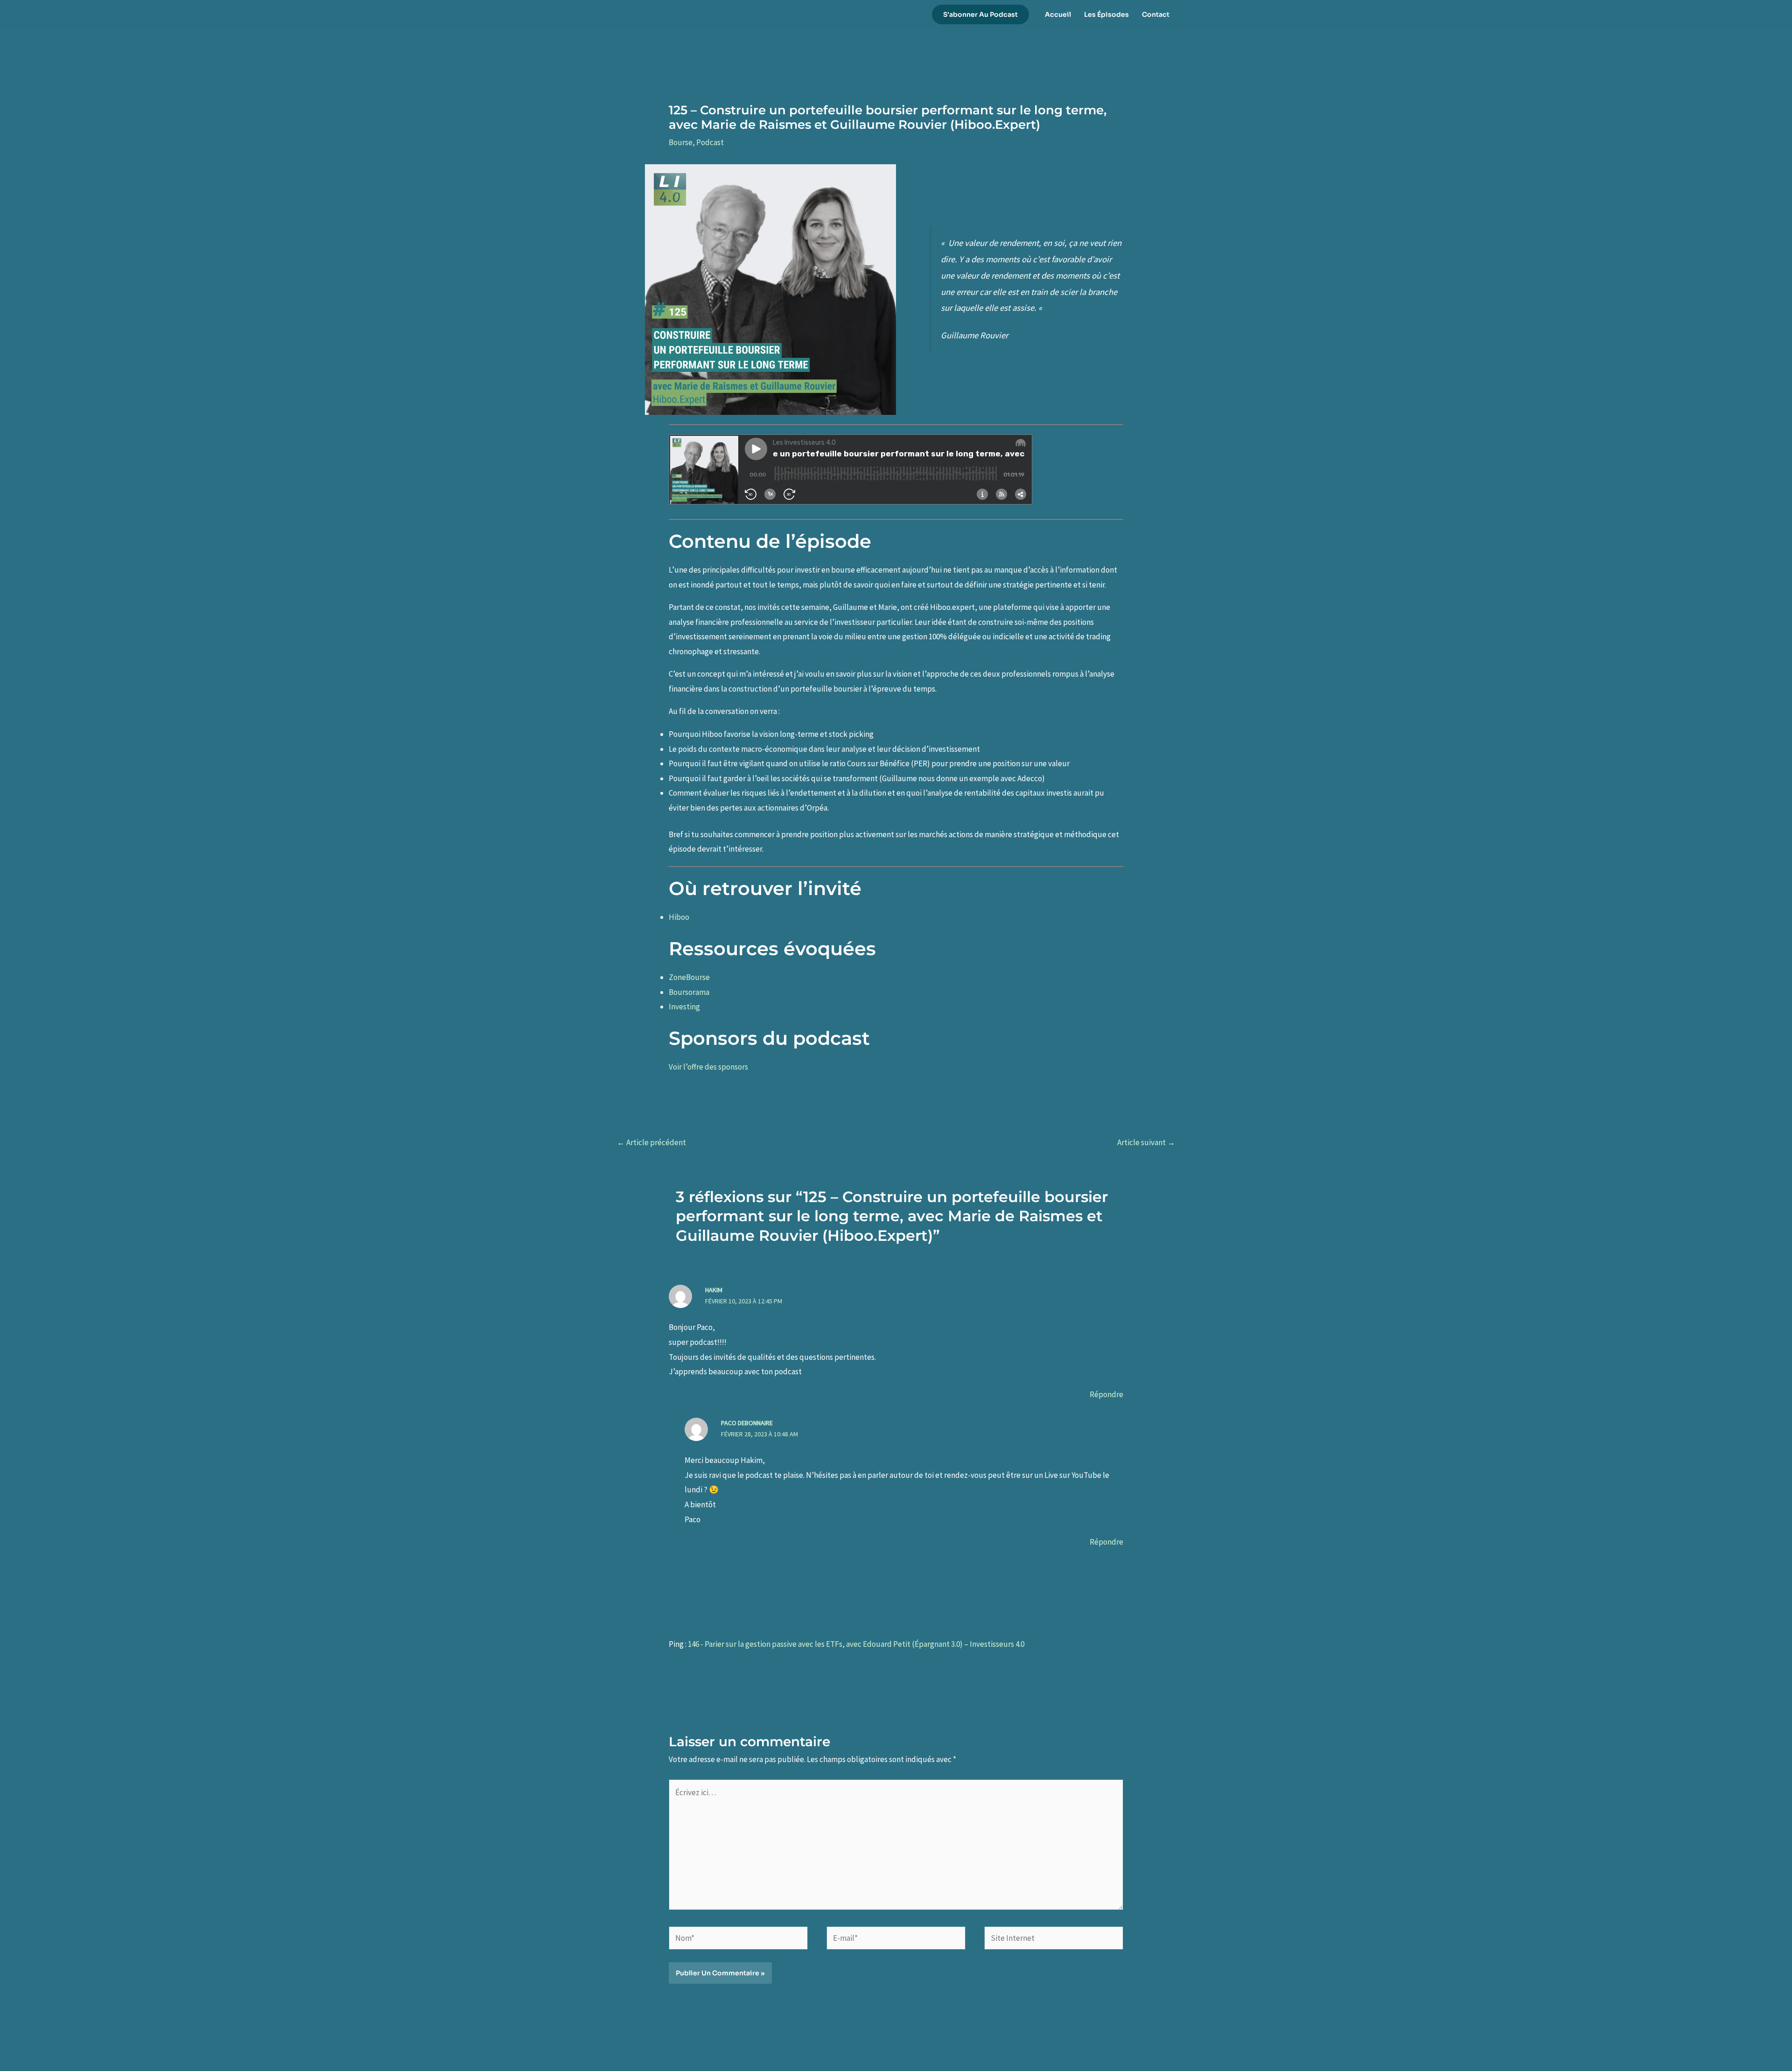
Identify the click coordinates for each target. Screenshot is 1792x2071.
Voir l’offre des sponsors (708, 1067)
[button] (980, 14)
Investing (684, 1007)
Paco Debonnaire (747, 1423)
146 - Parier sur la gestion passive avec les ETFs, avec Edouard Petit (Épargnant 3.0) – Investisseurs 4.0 (856, 1644)
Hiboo (679, 917)
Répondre (1106, 1394)
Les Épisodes (1106, 14)
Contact (1156, 14)
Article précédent (651, 1142)
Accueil (1058, 14)
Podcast (710, 142)
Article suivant (1146, 1142)
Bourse (681, 142)
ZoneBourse (689, 977)
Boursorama (689, 992)
